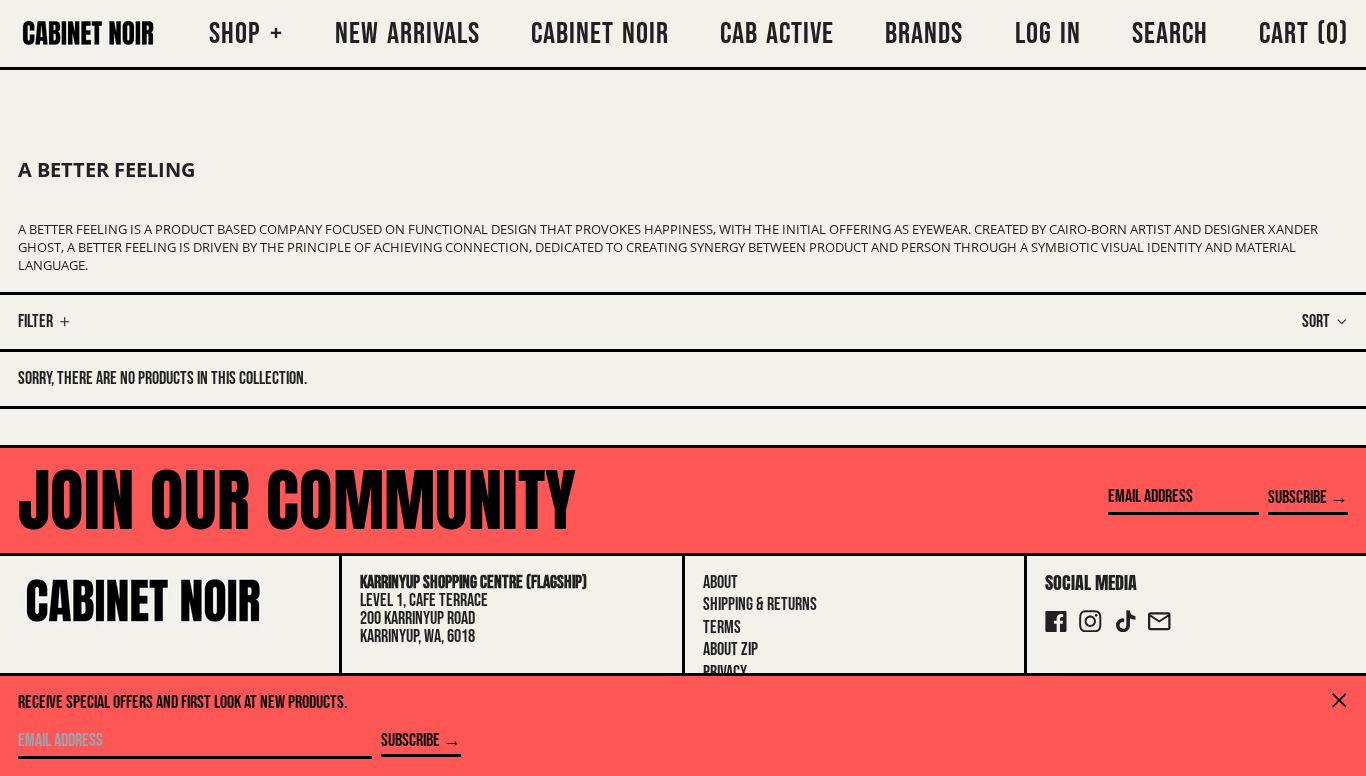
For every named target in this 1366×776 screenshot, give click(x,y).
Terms (722, 627)
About (720, 582)
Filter (35, 321)
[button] (1303, 33)
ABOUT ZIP (730, 649)
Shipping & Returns (760, 604)
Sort (1316, 321)
